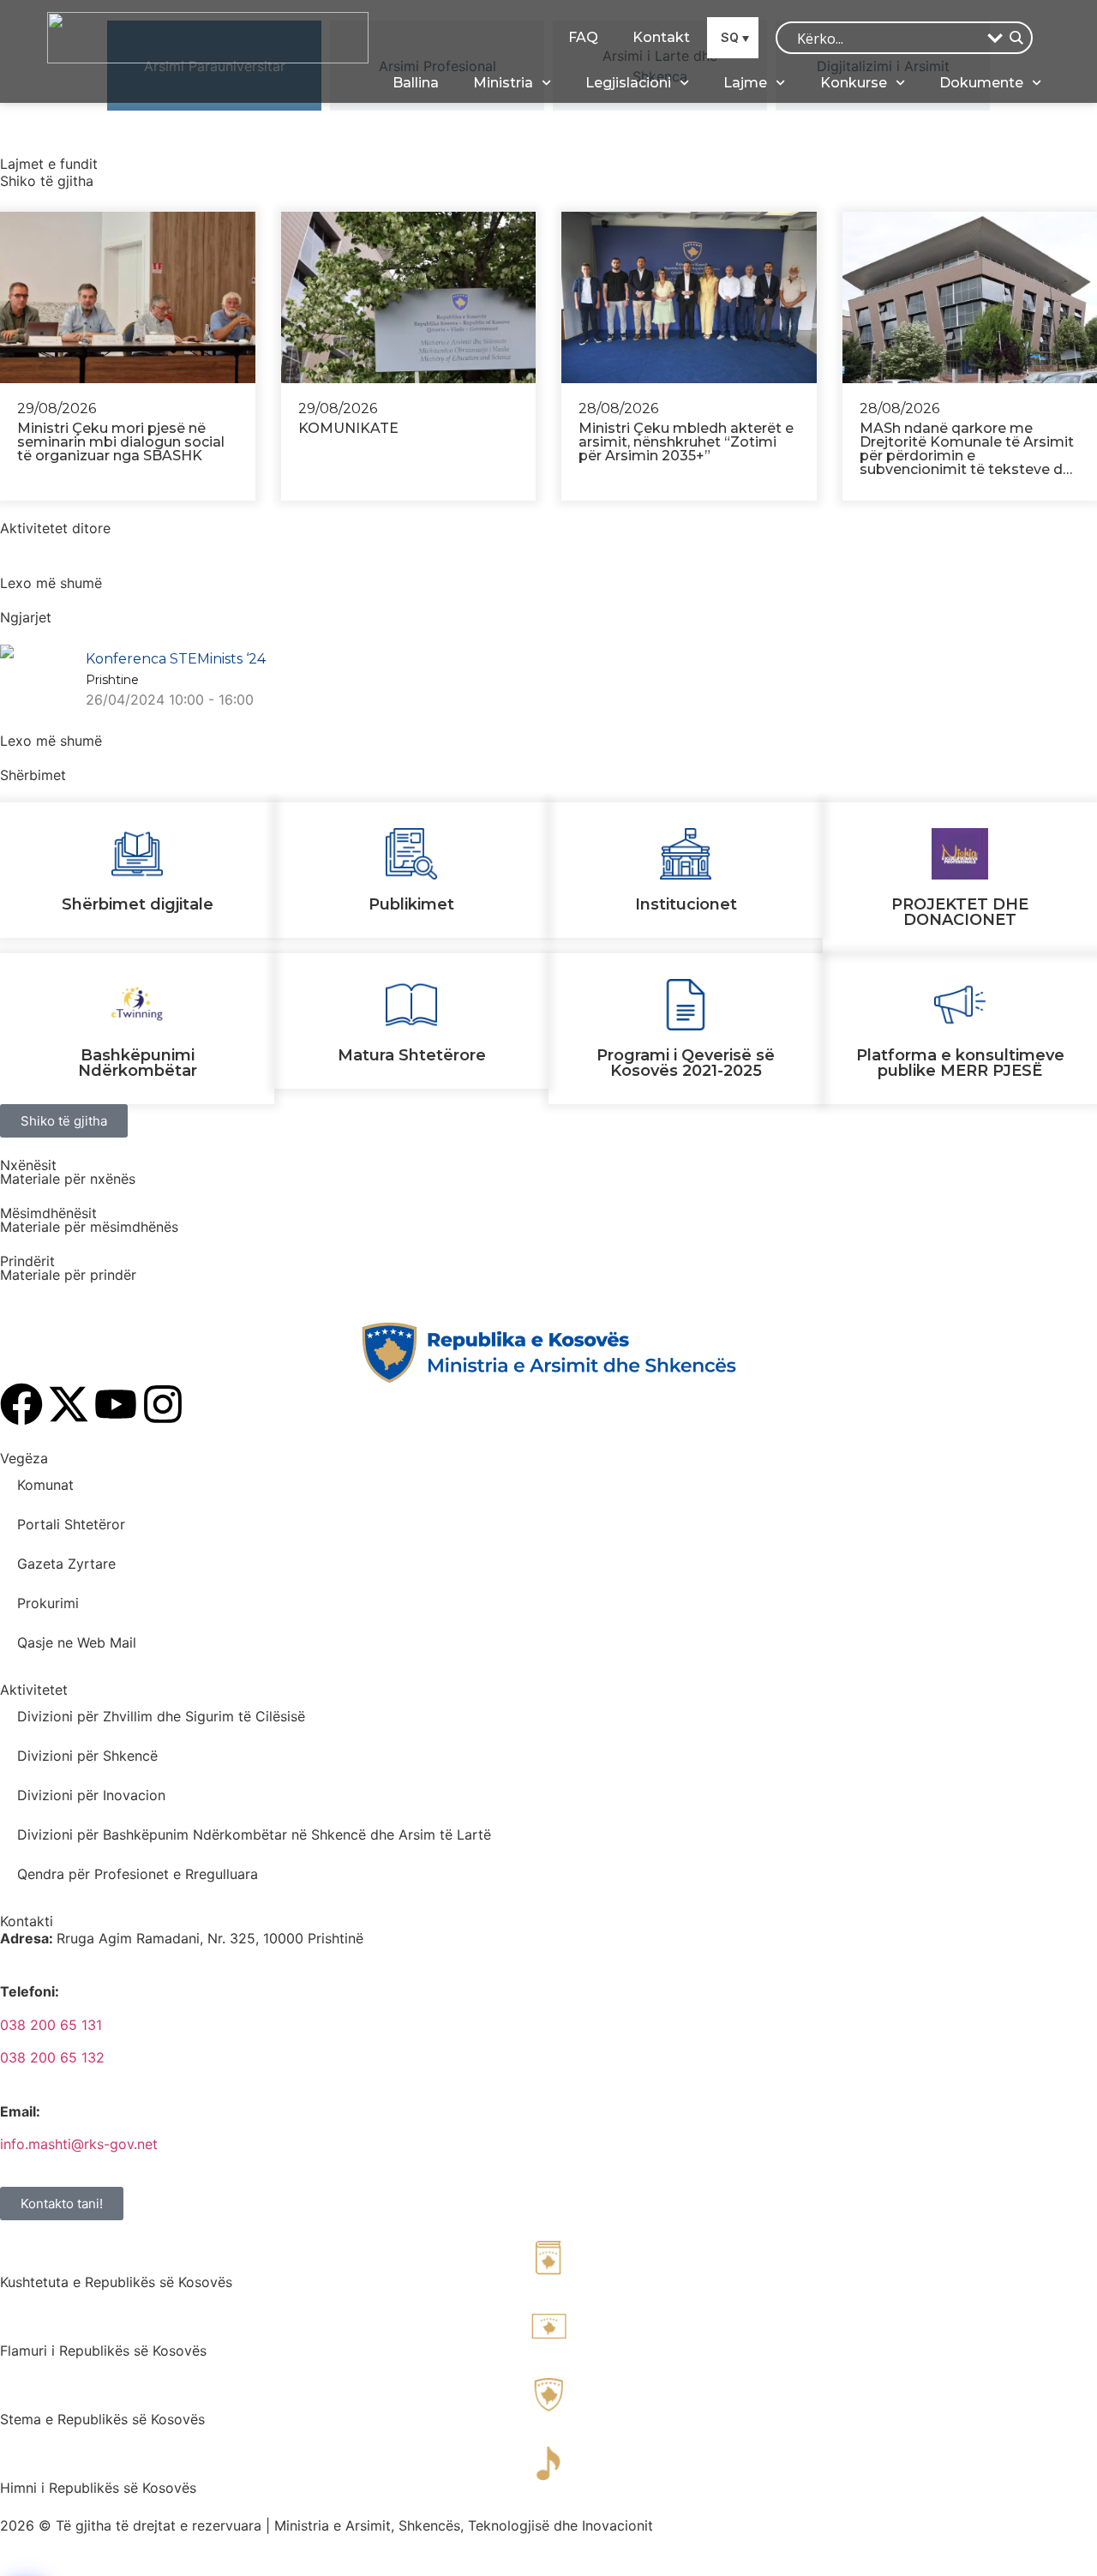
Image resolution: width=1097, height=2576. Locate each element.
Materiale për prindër (68, 1275)
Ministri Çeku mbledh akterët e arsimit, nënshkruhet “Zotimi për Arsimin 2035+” (686, 442)
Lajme (745, 83)
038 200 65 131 (51, 2025)
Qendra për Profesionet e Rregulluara (138, 1874)
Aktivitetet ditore (55, 528)
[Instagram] (163, 1404)
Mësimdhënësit (48, 1213)
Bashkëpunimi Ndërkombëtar (138, 1063)
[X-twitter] (69, 1404)
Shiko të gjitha (47, 181)
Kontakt (661, 37)
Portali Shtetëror (71, 1524)
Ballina (416, 83)
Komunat (45, 1485)
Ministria (503, 83)
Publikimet (411, 904)
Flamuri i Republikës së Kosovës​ (103, 2351)
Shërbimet (33, 775)
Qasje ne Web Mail (77, 1642)
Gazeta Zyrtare (66, 1564)
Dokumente (981, 83)
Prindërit (27, 1261)
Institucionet (686, 904)
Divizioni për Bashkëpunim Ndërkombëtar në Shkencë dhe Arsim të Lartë (254, 1834)
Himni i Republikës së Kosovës (98, 2488)
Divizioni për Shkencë (87, 1756)
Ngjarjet (26, 617)
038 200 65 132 (52, 2057)
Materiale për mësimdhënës (89, 1227)
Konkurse (854, 83)
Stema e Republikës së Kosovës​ (102, 2419)
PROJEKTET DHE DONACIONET (960, 912)
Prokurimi (48, 1603)
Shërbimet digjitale (138, 904)
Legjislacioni (628, 83)
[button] (733, 37)
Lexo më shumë (51, 583)
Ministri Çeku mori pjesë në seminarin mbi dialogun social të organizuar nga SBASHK (121, 442)
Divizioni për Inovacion (91, 1795)
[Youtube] (116, 1404)
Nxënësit (28, 1165)
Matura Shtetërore (412, 1055)
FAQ (583, 37)
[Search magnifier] (1016, 38)
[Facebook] (21, 1404)
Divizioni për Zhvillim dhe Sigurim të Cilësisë (161, 1716)
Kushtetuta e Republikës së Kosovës (116, 2282)
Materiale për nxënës (68, 1179)
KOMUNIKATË (348, 428)
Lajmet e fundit (49, 164)
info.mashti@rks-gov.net (79, 2144)
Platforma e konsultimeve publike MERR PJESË (960, 1063)
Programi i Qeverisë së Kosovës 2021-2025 (686, 1063)
